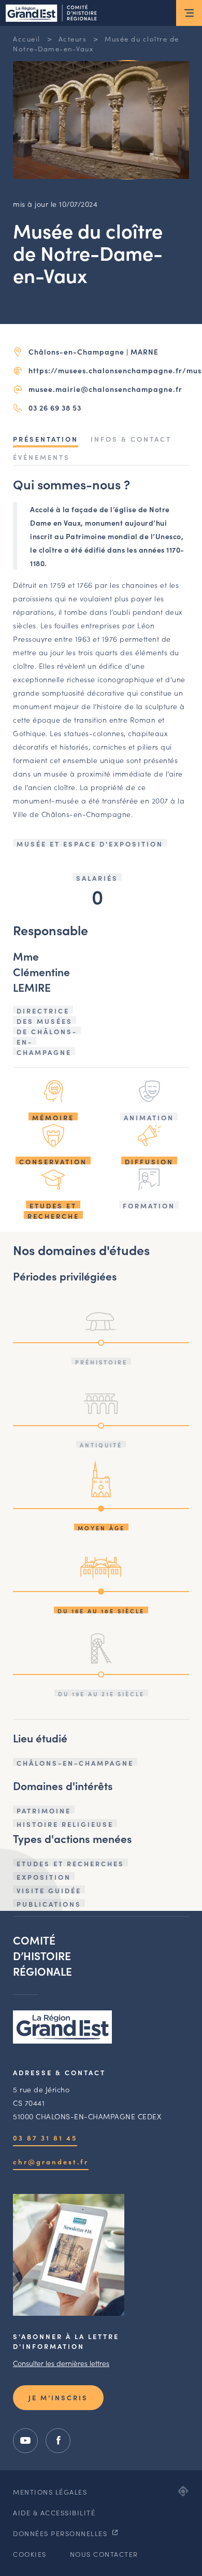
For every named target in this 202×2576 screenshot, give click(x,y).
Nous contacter (104, 2554)
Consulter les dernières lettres (61, 2363)
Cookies (30, 2554)
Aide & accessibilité (54, 2512)
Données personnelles (61, 2533)
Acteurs (73, 39)
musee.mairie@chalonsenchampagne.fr (105, 389)
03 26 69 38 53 (55, 407)
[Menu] (189, 13)
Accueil (27, 39)
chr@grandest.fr (51, 2162)
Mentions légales (50, 2492)
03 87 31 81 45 (45, 2138)
